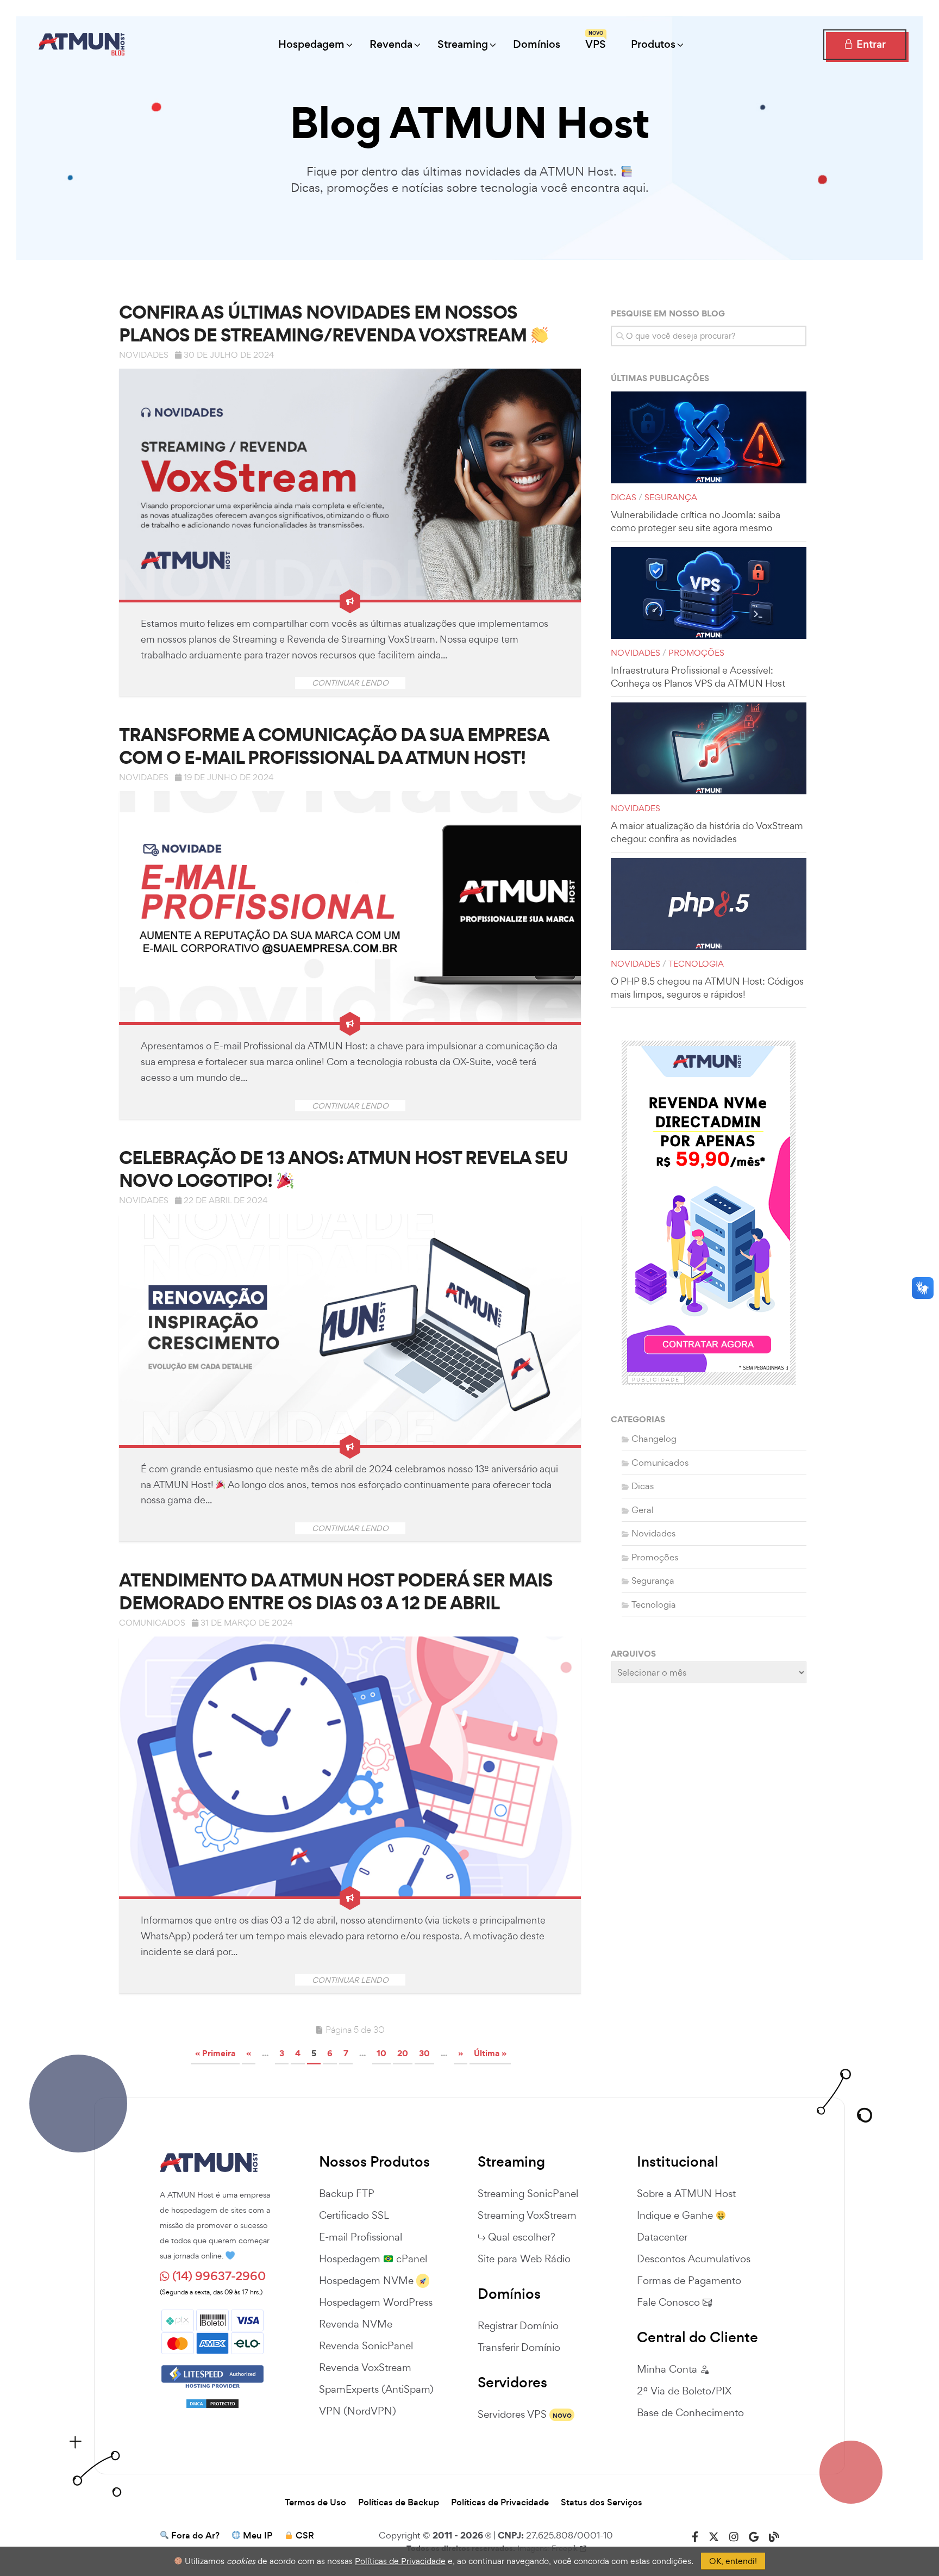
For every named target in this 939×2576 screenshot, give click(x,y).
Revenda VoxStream (365, 2367)
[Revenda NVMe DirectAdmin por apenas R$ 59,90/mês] (709, 1209)
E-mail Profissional (361, 2237)
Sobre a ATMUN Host (686, 2193)
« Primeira (215, 2053)
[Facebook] (695, 2537)
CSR (305, 2536)
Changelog (654, 1439)
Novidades (144, 355)
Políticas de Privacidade (500, 2503)
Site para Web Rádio (524, 2258)
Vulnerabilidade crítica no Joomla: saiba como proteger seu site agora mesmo (696, 521)
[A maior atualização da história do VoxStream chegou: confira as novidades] (709, 748)
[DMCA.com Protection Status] (212, 2399)
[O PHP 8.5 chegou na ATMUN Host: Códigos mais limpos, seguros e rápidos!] (709, 904)
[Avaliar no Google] (754, 2537)
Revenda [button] (391, 44)
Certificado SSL (354, 2215)
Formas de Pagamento (689, 2280)
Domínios (537, 44)
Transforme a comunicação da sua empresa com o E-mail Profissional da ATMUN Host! (334, 746)
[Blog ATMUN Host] (774, 2537)
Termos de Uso (315, 2503)
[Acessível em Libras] (923, 1288)
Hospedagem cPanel (373, 2258)
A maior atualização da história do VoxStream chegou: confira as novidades (707, 832)
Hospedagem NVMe (366, 2280)
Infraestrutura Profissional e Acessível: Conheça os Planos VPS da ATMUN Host (698, 677)
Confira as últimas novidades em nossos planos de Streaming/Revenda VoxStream (325, 323)
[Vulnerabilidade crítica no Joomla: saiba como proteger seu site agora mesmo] (709, 437)
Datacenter (662, 2237)
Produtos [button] (653, 44)
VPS (596, 41)
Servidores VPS (512, 2414)
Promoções (696, 653)
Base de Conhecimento (690, 2412)
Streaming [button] (463, 44)
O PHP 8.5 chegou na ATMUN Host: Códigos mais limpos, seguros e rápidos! (707, 988)
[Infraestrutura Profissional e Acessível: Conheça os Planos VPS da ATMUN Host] (709, 593)
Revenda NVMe (356, 2324)
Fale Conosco (670, 2302)
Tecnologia (696, 964)
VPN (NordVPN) (358, 2411)
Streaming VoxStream (527, 2215)
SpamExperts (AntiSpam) (376, 2389)
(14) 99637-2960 (218, 2276)
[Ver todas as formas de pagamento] (212, 2330)
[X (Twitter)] (714, 2537)
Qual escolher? (522, 2237)
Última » (490, 2053)
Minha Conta (668, 2369)
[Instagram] (734, 2537)
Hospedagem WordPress (376, 2302)
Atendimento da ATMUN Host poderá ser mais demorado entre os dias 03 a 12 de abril (336, 1591)
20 (403, 2053)
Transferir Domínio (519, 2347)
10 (381, 2053)
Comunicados (152, 1623)
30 (424, 2053)
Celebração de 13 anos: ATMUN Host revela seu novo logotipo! (343, 1169)
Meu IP (258, 2536)
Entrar (870, 44)
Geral (643, 1510)
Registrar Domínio (518, 2325)
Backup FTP (347, 2193)
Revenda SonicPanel (366, 2345)
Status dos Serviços (602, 2503)
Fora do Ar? (195, 2536)
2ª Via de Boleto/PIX (684, 2391)
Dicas (624, 497)
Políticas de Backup (399, 2503)
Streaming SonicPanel (528, 2193)
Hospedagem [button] (311, 44)
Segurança (671, 497)
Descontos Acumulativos (694, 2258)
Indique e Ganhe (676, 2215)
